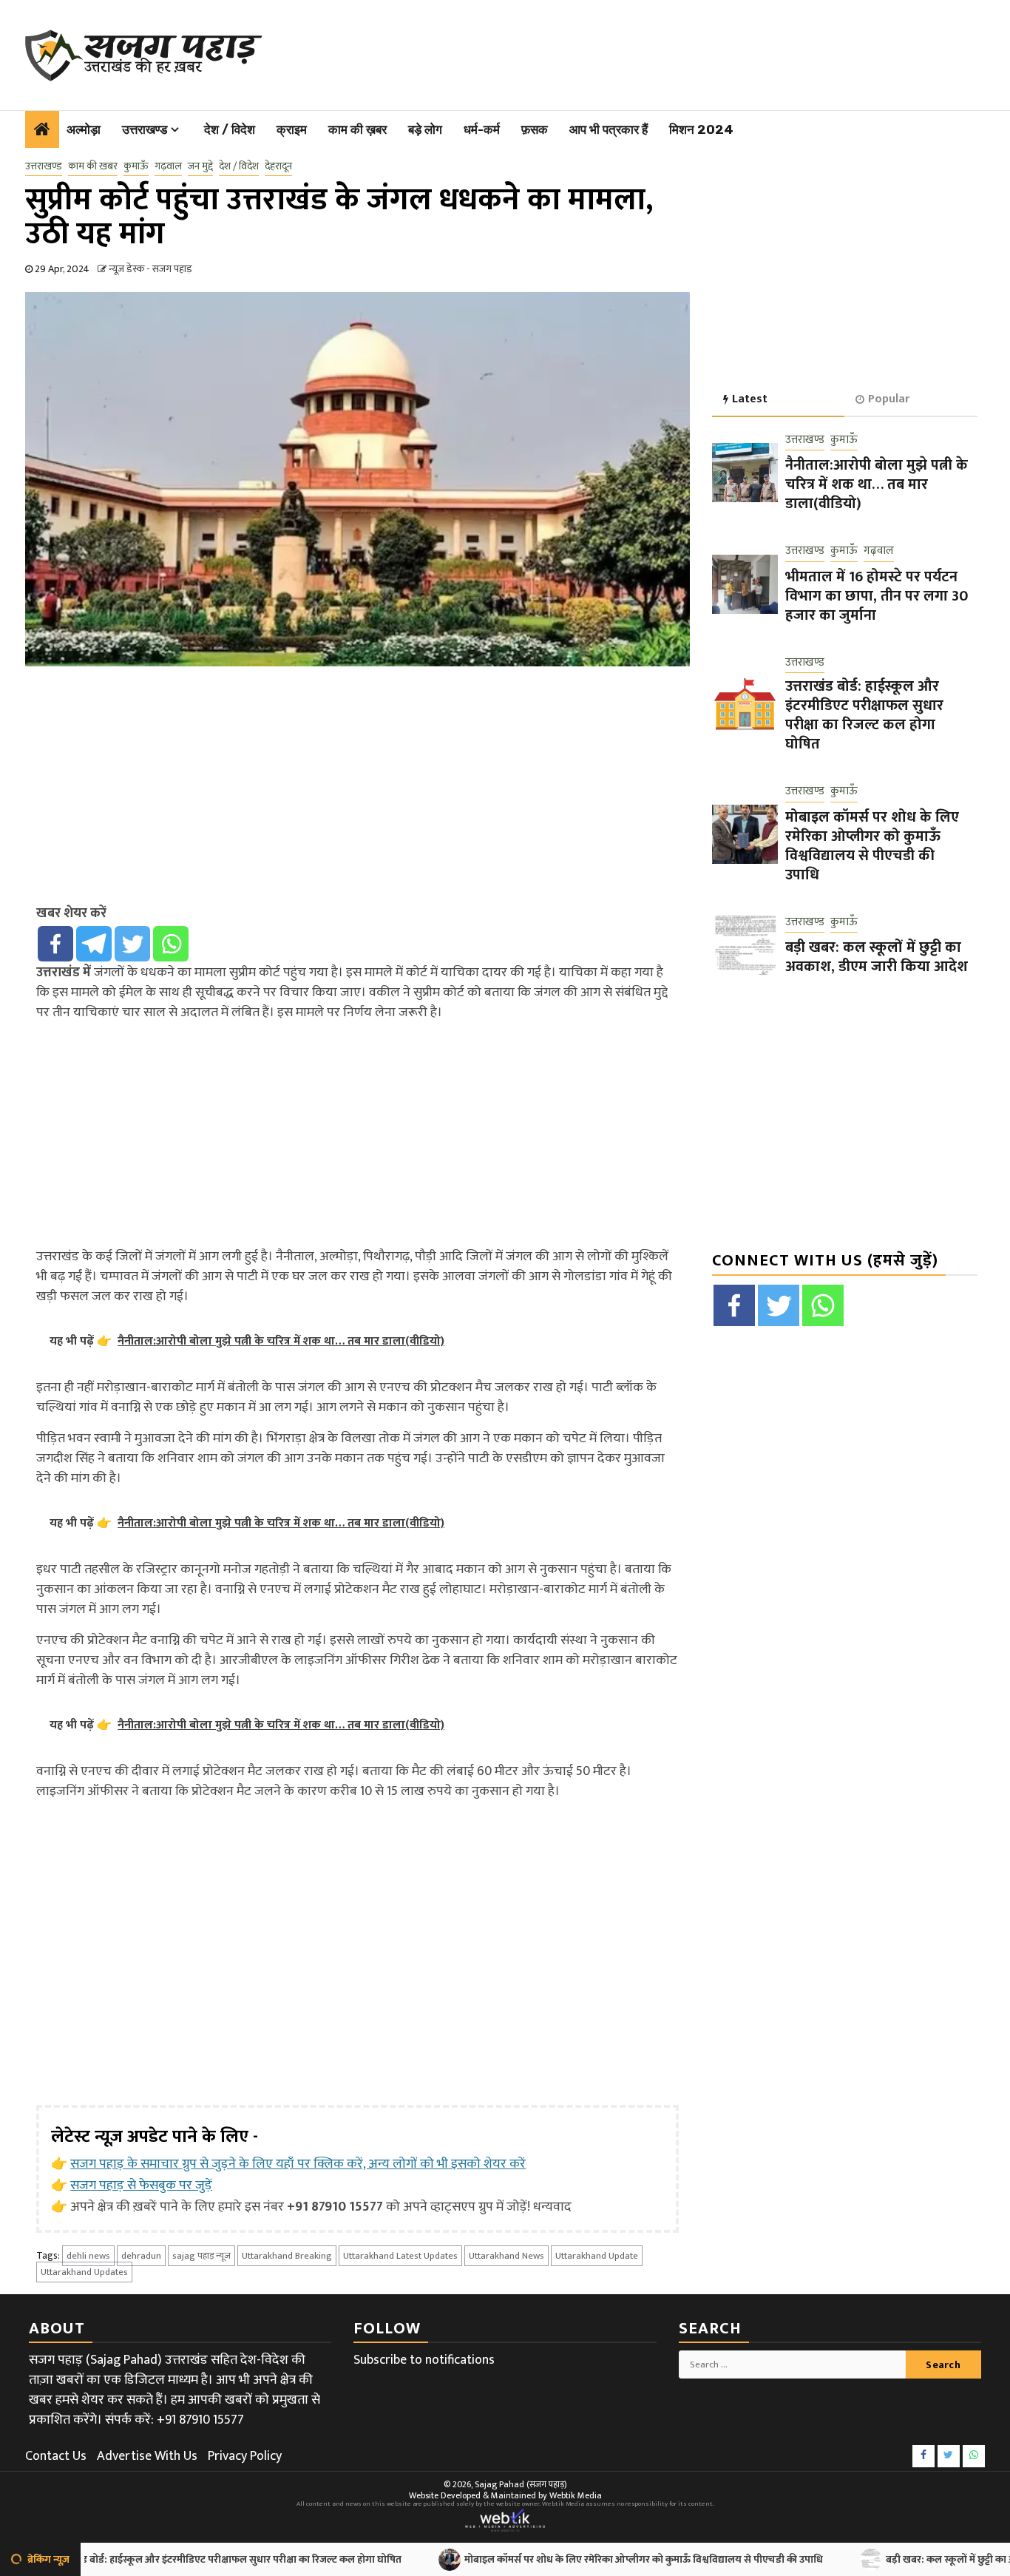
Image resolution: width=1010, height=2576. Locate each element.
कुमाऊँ (136, 166)
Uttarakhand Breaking (287, 2256)
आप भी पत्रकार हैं (609, 129)
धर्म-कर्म (482, 129)
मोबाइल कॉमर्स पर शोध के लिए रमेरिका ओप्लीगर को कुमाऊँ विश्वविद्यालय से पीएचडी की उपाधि (872, 846)
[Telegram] (94, 944)
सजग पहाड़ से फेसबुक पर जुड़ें (141, 2185)
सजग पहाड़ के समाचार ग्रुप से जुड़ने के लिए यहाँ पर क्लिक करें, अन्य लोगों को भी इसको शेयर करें (298, 2164)
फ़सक (535, 129)
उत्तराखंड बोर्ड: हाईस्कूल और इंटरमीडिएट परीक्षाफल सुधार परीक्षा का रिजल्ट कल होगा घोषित (864, 715)
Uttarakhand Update (597, 2256)
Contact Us (56, 2456)
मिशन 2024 (701, 129)
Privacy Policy (245, 2456)
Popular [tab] (889, 399)
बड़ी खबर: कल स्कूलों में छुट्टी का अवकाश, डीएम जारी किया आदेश (877, 957)
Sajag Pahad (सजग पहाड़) (521, 2484)
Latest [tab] (750, 399)
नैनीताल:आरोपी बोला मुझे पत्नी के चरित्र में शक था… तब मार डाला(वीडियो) (877, 484)
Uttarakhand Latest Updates (400, 2256)
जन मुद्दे (200, 166)
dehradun (141, 2256)
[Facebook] (55, 944)
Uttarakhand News (506, 2256)
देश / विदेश (230, 129)
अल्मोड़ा (84, 129)
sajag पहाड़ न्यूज (201, 2256)
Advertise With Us (147, 2456)
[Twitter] (132, 944)
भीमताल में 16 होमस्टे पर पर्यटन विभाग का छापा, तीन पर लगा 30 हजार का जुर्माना (877, 596)
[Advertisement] (619, 52)
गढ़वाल (168, 166)
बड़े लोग (425, 129)
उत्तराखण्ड (145, 129)
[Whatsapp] (171, 944)
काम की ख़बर (357, 129)
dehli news (88, 2256)
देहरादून (278, 166)
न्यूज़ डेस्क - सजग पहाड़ (150, 269)
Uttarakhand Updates (84, 2272)
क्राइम (292, 129)
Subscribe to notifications (424, 2360)
